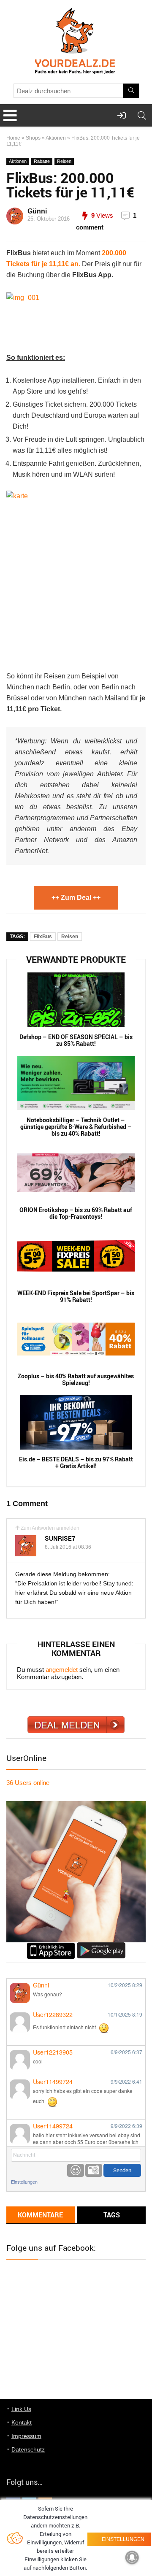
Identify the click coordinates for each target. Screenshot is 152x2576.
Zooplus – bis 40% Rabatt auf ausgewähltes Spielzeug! (76, 1380)
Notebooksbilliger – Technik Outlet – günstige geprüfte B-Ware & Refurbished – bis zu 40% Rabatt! (76, 1127)
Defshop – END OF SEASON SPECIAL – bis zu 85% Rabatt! (76, 1040)
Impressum (26, 2436)
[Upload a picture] (94, 2170)
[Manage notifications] (132, 2557)
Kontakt (22, 2422)
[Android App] (101, 1946)
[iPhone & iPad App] (51, 1946)
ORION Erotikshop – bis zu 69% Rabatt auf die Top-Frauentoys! (76, 1213)
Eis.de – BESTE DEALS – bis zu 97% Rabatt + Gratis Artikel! (76, 1463)
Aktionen (56, 138)
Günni (37, 211)
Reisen (64, 161)
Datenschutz (28, 2449)
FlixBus (43, 937)
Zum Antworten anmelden (50, 1528)
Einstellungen (24, 2182)
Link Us (21, 2409)
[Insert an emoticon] (76, 2170)
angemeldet (62, 1670)
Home (13, 138)
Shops (33, 138)
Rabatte (42, 161)
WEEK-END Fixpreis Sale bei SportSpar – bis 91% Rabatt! (76, 1296)
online (28, 1783)
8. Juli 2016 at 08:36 (68, 1547)
